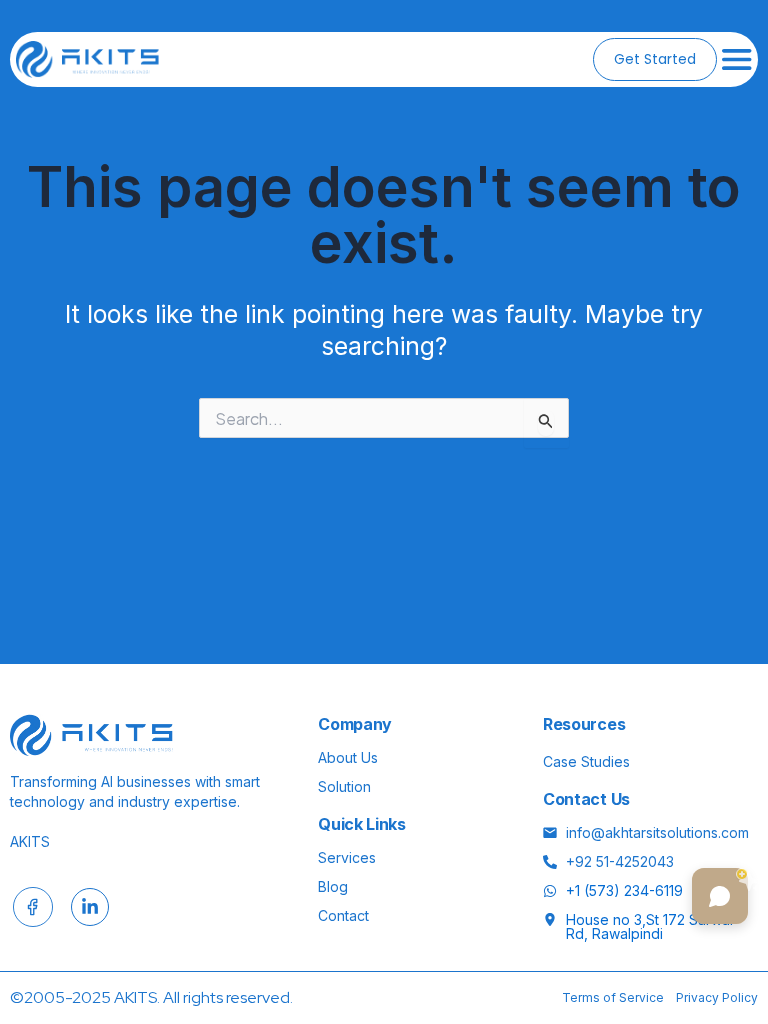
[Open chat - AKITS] (720, 896)
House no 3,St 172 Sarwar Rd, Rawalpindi (650, 927)
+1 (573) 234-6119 (624, 891)
